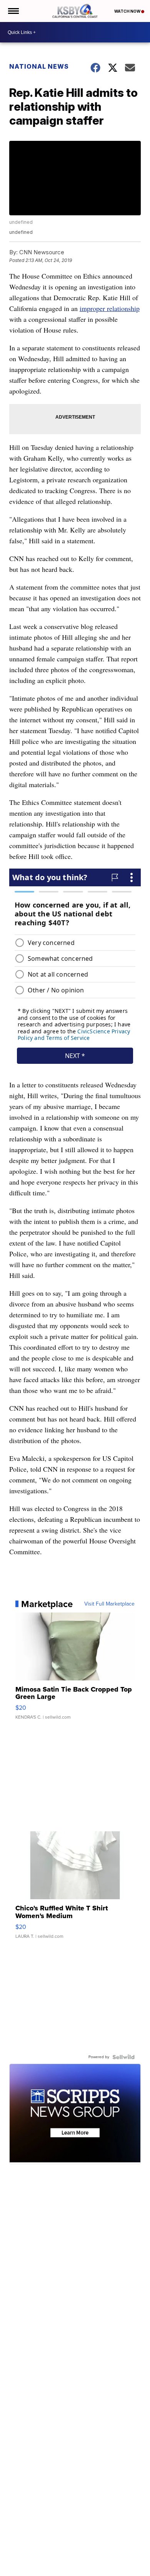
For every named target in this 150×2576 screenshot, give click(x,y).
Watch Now (128, 11)
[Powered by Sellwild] (123, 2057)
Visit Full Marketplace (109, 1604)
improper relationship (110, 308)
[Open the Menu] (13, 11)
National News (39, 66)
